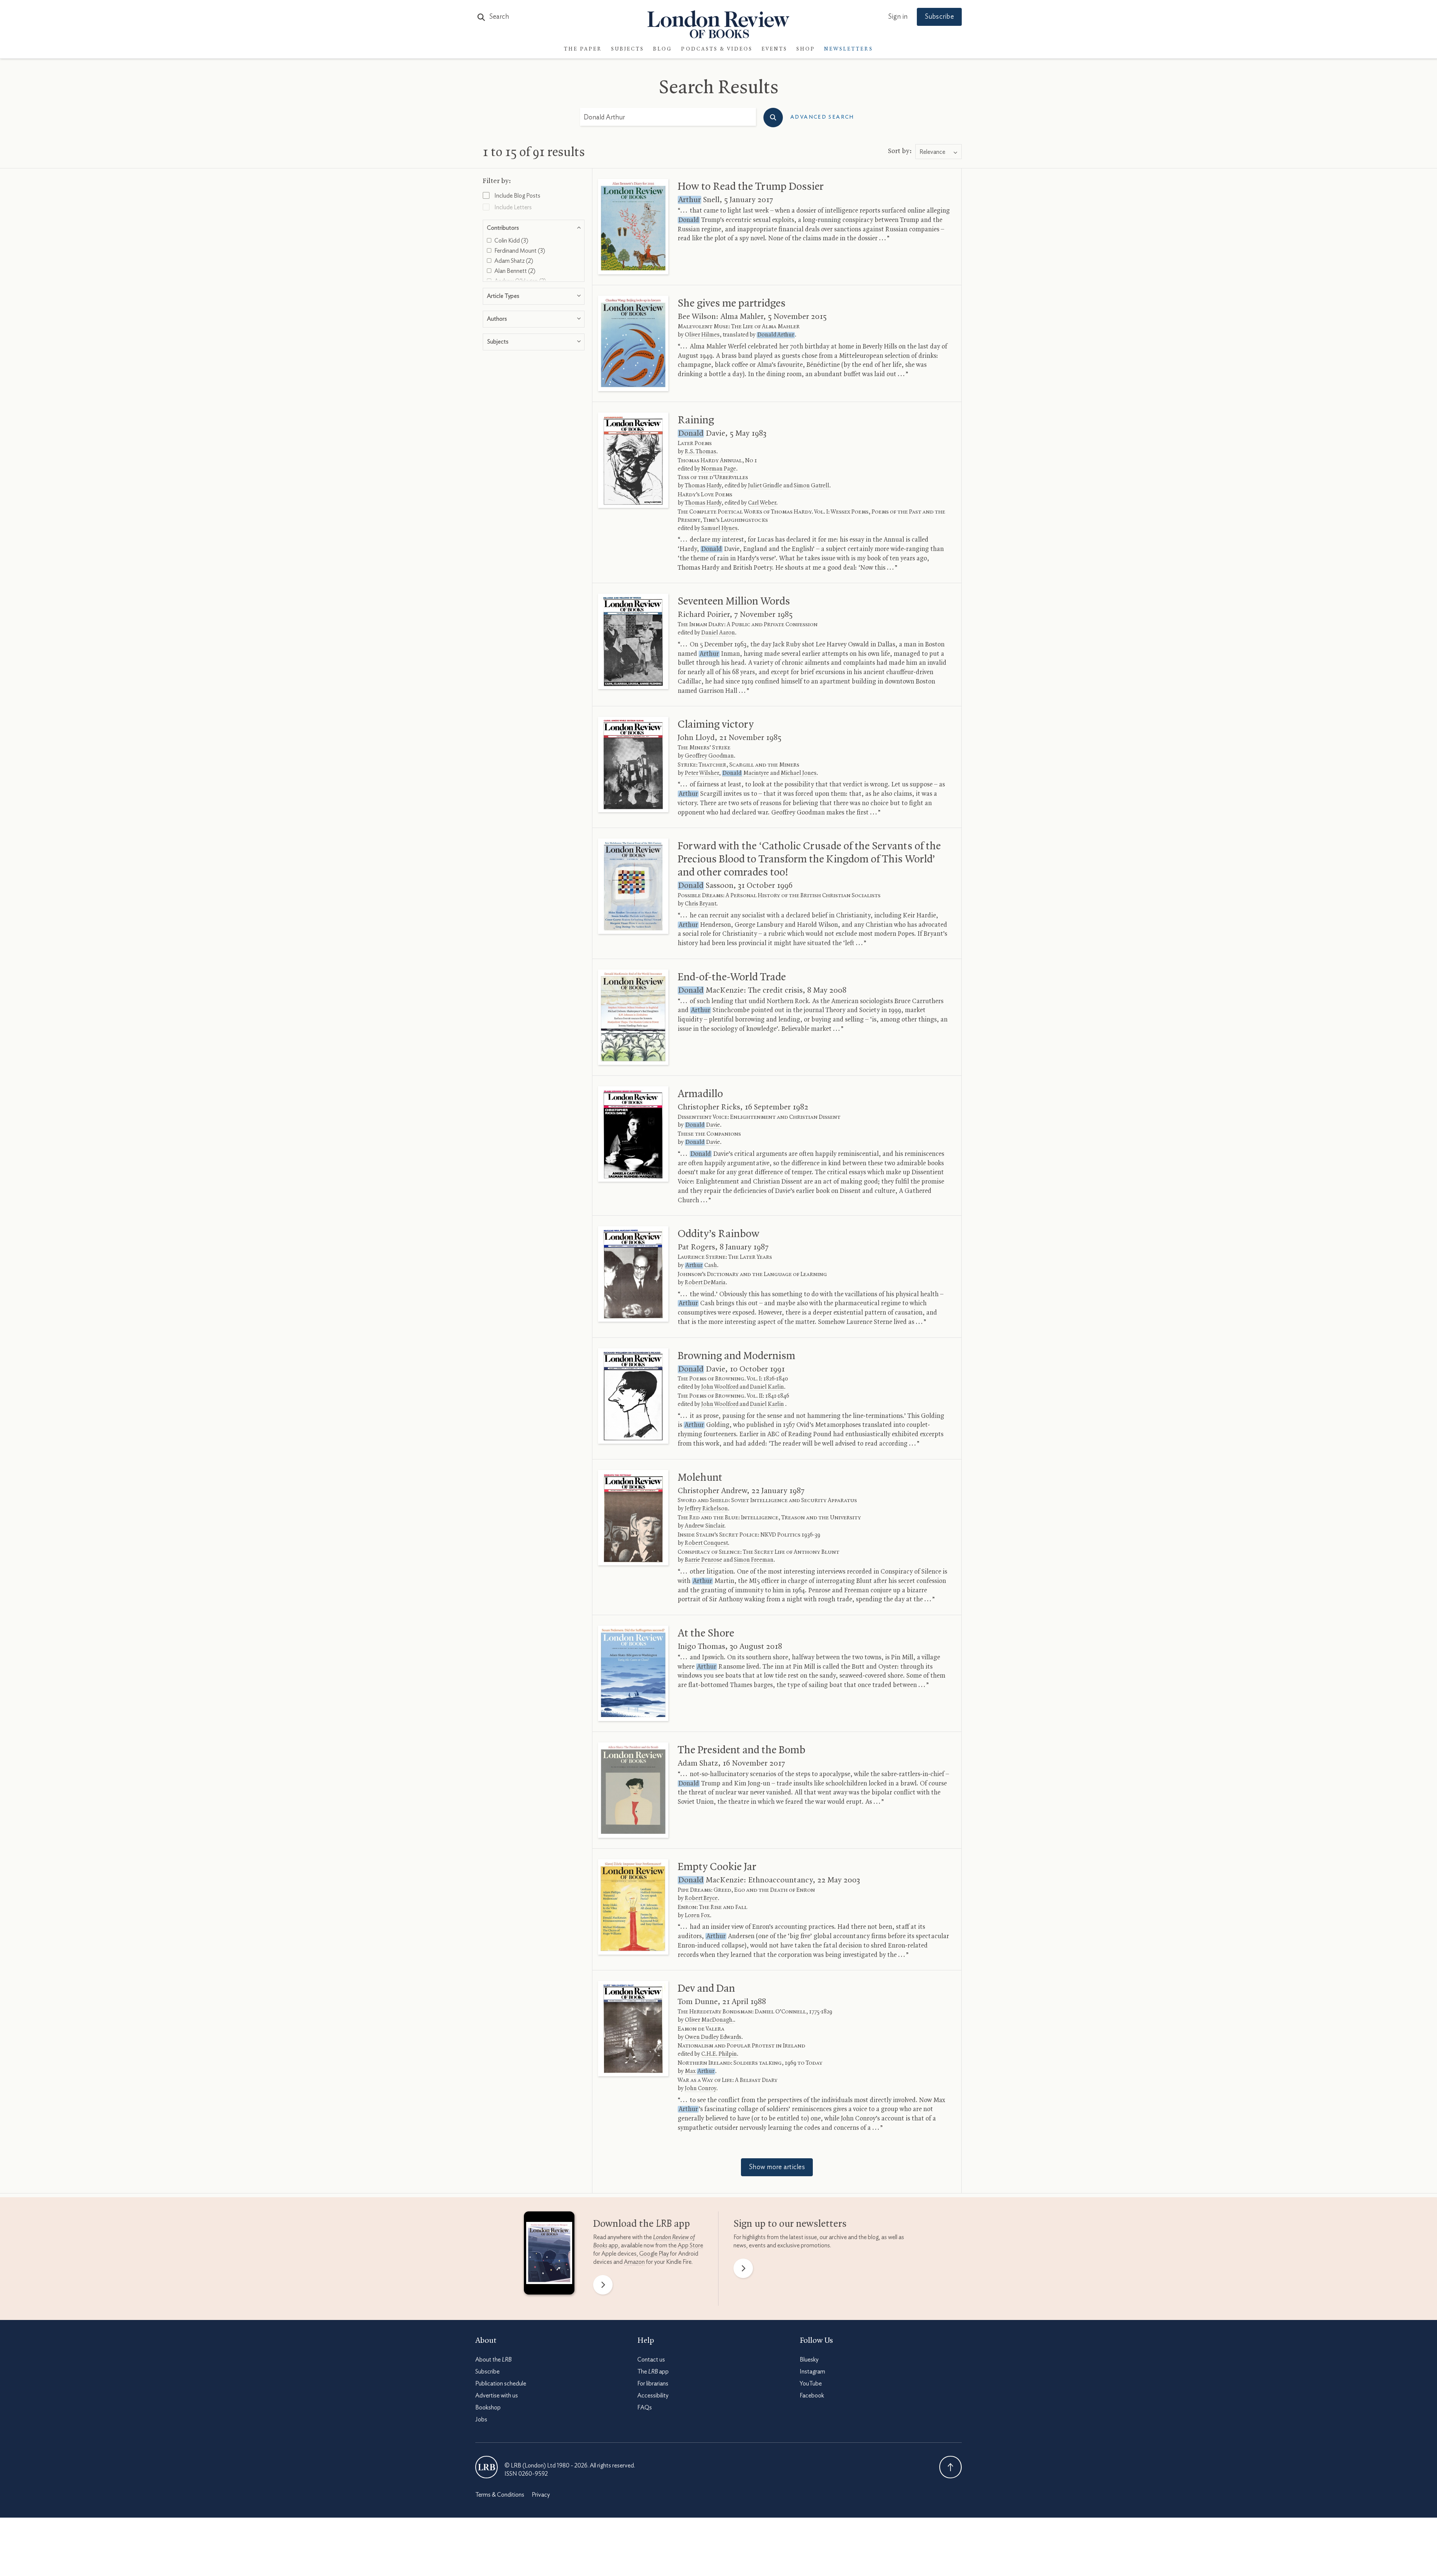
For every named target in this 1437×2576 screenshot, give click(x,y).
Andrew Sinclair (704, 1526)
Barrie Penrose (704, 1560)
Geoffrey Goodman (709, 756)
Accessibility (653, 2396)
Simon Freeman (754, 1560)
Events (774, 49)
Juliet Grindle (765, 486)
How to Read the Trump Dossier (751, 187)
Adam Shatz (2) (513, 261)
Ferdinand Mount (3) (519, 251)
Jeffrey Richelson (706, 1509)
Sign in (898, 17)
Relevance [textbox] (932, 152)
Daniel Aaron (718, 633)
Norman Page (719, 469)
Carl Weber (762, 503)
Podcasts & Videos (717, 49)
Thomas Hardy (703, 486)
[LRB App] (549, 2255)
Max (700, 2071)
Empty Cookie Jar (717, 1867)
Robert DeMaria (705, 1283)
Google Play (654, 2254)
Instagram (812, 2372)
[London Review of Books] (486, 2467)
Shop (806, 49)
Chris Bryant (701, 904)
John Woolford (720, 1387)
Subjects (628, 49)
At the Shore (706, 1633)
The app (653, 2372)
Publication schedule (501, 2384)
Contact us (651, 2360)
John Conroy (701, 2089)
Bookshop (488, 2408)
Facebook (812, 2396)
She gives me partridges (732, 304)
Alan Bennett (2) (514, 271)
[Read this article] (633, 227)
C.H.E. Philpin (719, 2054)
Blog (663, 49)
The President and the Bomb (742, 1750)
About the (493, 2360)
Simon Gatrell (811, 486)
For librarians (653, 2384)
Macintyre (746, 773)
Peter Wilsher (702, 773)
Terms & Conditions (500, 2495)
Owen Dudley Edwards (713, 2037)
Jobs (481, 2420)
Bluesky (809, 2360)
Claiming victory (716, 725)
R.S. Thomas (701, 452)
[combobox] (939, 152)
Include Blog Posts (517, 196)
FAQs (645, 2408)
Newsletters (849, 49)
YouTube (811, 2384)
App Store (690, 2245)
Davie (703, 1125)
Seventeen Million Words (734, 602)
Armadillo (700, 1094)
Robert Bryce (701, 1898)
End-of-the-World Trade (732, 977)
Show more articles (777, 2167)
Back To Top (951, 2467)
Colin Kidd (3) (511, 241)
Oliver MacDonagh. (709, 2020)
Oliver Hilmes (702, 335)
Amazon (634, 2262)
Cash (701, 1266)
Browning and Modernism (736, 1356)
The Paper (583, 49)
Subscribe (939, 17)
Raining (696, 420)
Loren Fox (697, 1916)
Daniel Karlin (767, 1387)
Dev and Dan (706, 1989)
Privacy (541, 2495)
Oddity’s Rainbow (718, 1234)
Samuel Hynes (719, 529)
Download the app (642, 2224)
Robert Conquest (706, 1543)
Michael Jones (799, 773)
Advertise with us (497, 2396)
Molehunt (700, 1478)
